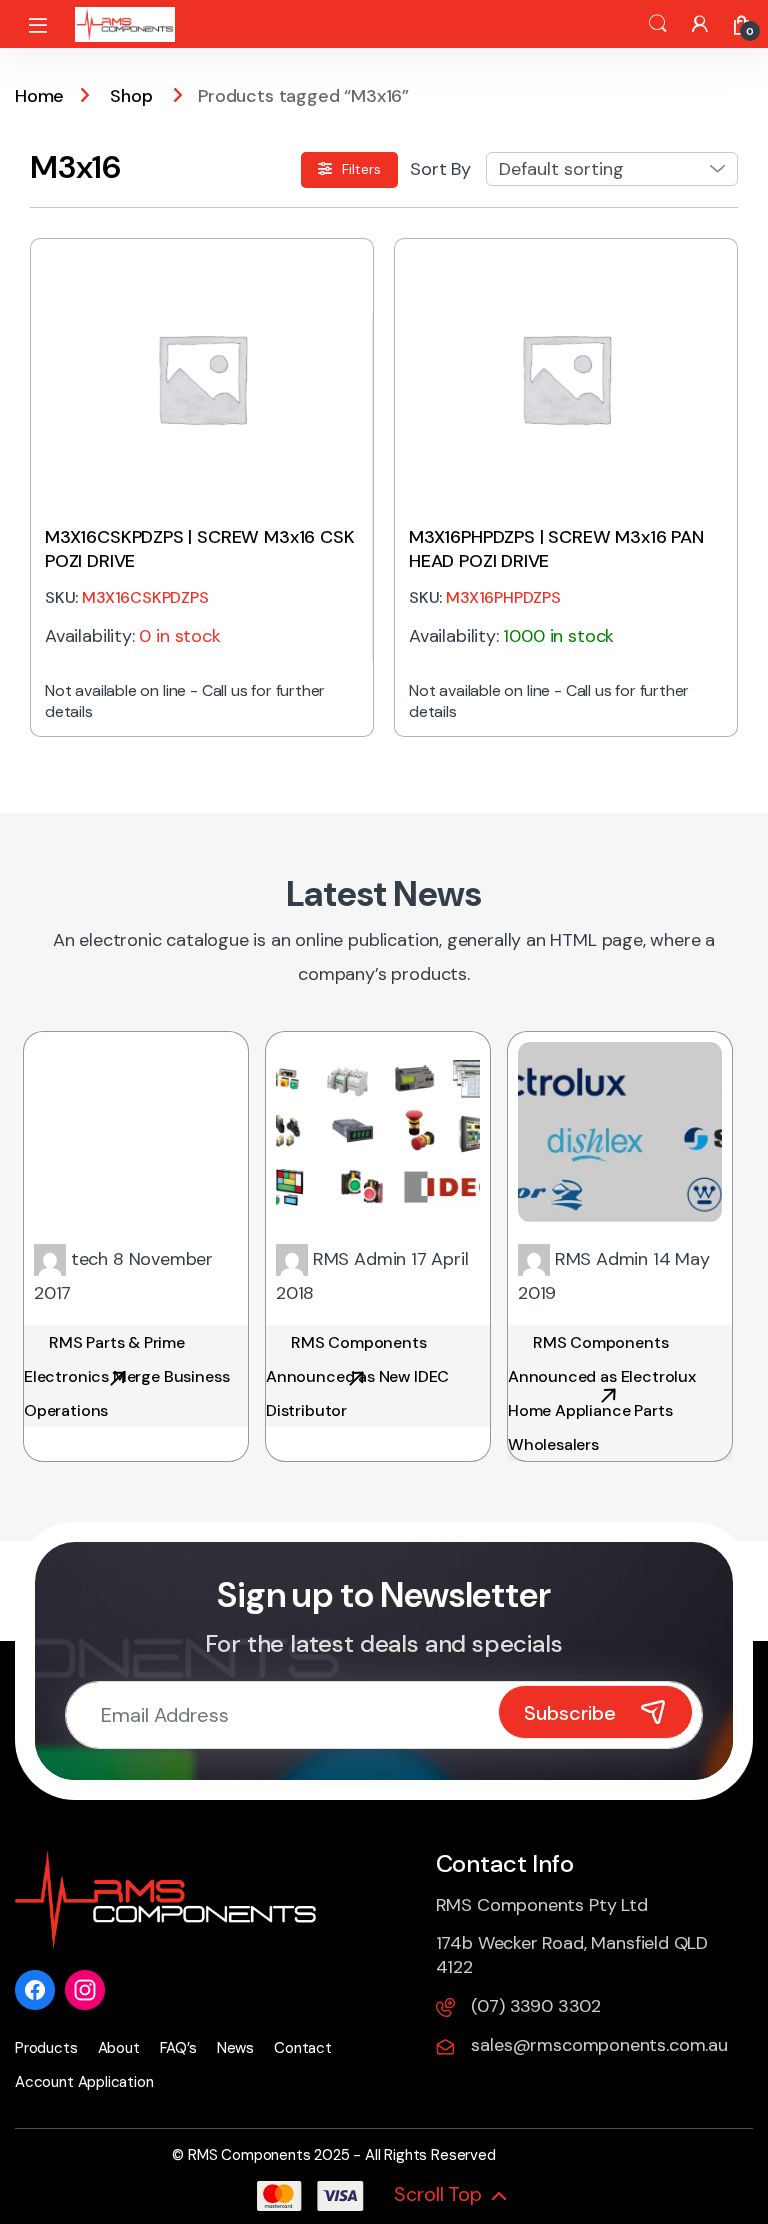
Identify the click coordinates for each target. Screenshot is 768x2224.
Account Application (84, 2082)
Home (39, 96)
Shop (131, 96)
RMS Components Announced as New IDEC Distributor (357, 1376)
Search (658, 24)
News (235, 2048)
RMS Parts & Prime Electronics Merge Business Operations (126, 1376)
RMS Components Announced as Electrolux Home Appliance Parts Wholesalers (602, 1393)
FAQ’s (178, 2048)
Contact (303, 2048)
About (119, 2048)
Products (46, 2048)
